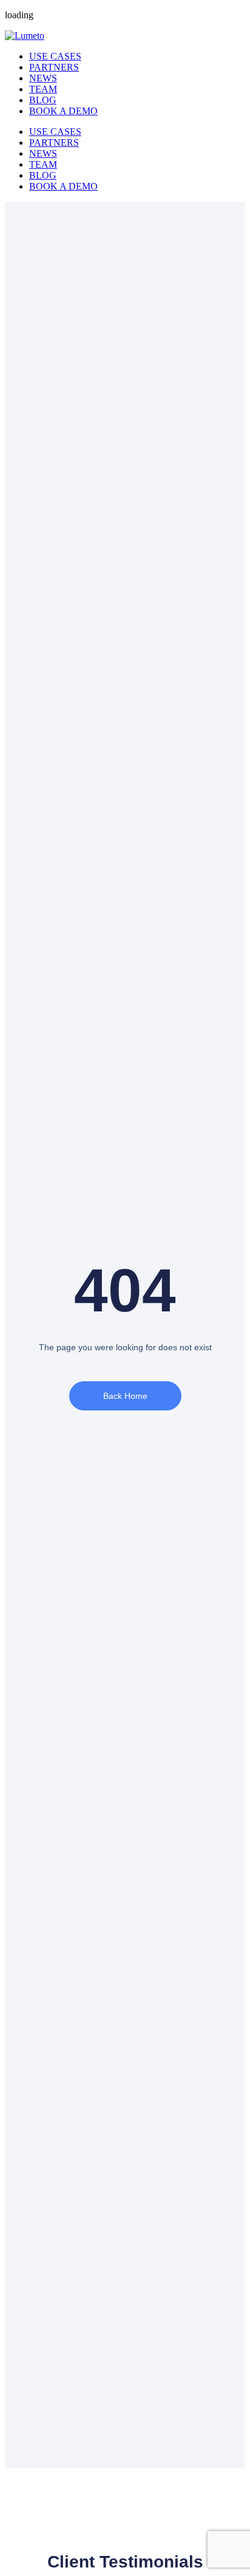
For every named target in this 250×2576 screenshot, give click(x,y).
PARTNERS (54, 67)
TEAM (43, 89)
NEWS (43, 78)
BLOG (43, 100)
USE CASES (55, 56)
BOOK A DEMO (63, 111)
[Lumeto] (25, 36)
